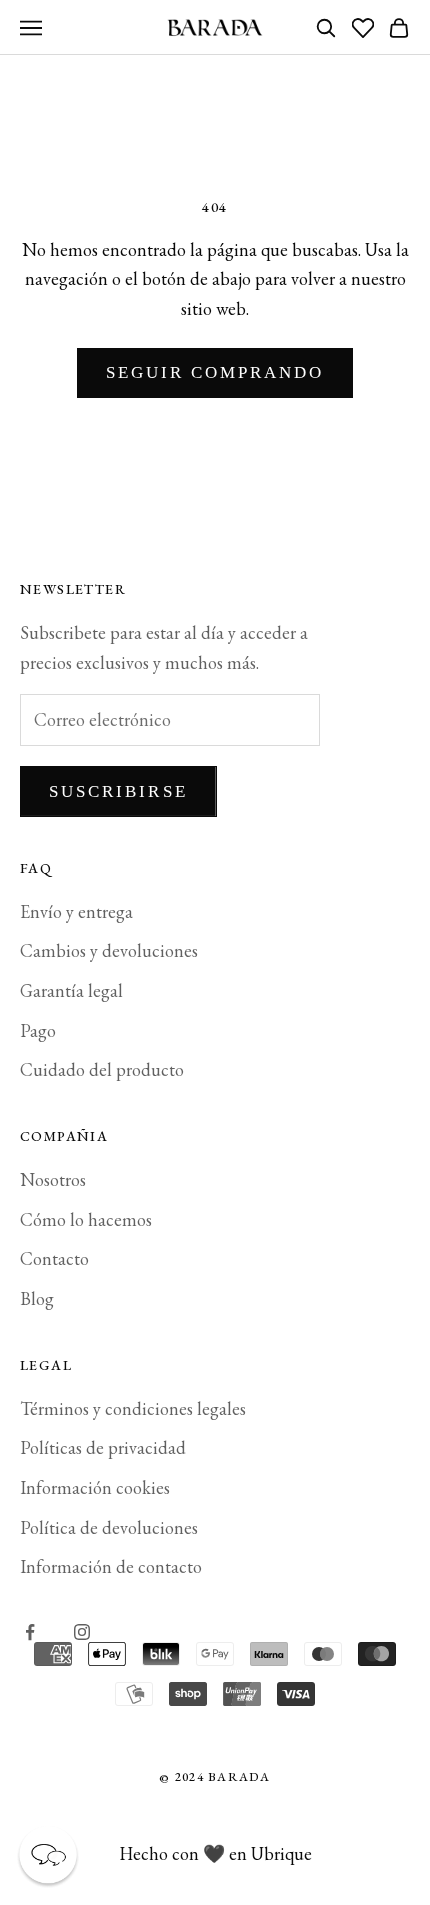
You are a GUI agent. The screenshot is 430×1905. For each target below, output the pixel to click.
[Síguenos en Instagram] (82, 1632)
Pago (38, 1030)
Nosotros (53, 1179)
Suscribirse (118, 791)
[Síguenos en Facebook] (30, 1632)
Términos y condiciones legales (133, 1408)
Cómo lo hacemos (86, 1219)
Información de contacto (111, 1566)
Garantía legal (71, 990)
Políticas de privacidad (103, 1447)
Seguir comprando (215, 372)
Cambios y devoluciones (109, 950)
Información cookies (95, 1487)
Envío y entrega (76, 911)
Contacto (54, 1258)
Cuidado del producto (102, 1069)
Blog (37, 1298)
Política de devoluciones (109, 1527)
